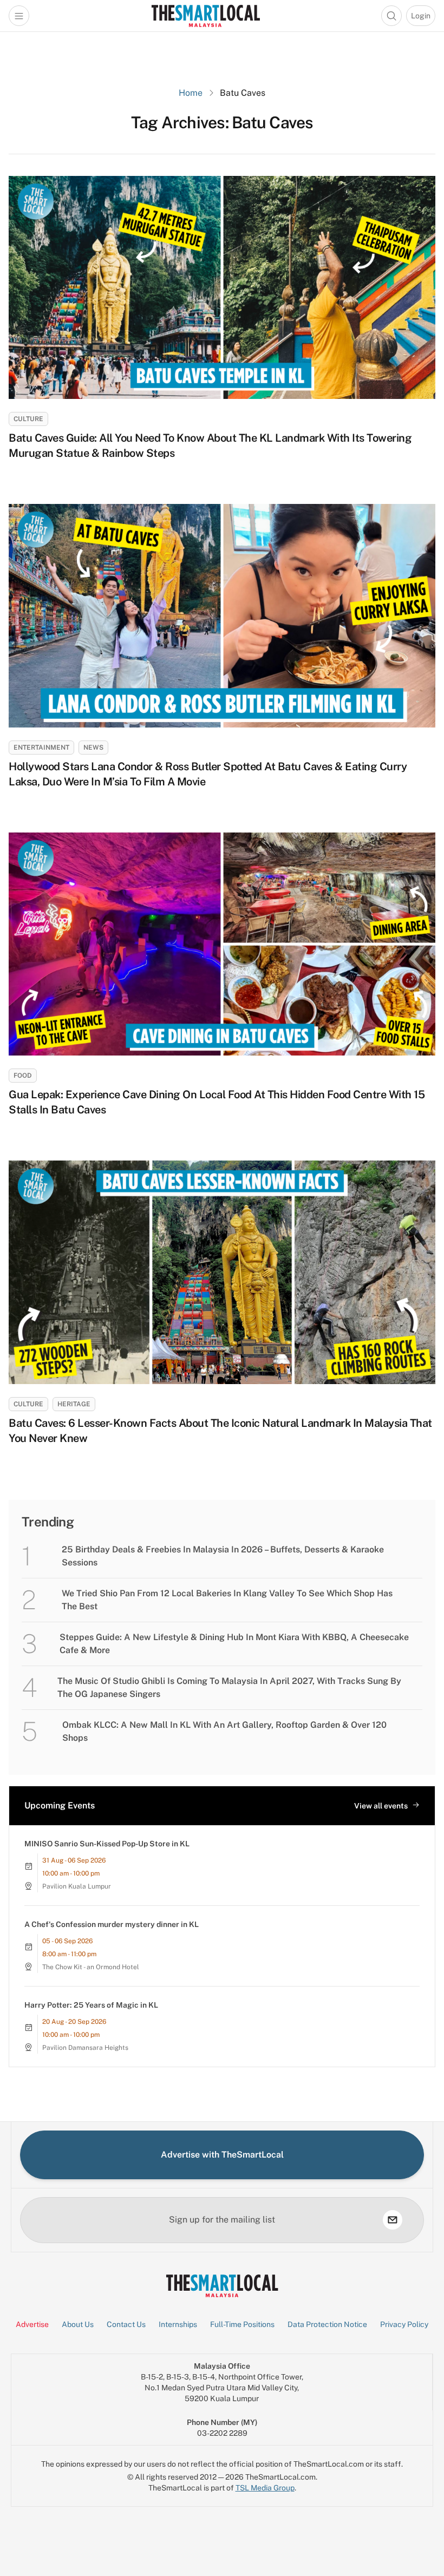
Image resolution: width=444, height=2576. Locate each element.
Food (23, 1076)
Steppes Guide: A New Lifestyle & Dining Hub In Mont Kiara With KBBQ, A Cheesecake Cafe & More (234, 1644)
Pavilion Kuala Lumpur (77, 1886)
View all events (381, 1806)
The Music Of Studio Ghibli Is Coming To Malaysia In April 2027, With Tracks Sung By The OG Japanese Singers (229, 1687)
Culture (28, 419)
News (93, 748)
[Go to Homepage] (205, 16)
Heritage (74, 1404)
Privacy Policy (404, 2324)
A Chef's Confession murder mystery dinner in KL (112, 1924)
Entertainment (41, 748)
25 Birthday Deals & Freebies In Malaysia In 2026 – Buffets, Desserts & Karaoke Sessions (223, 1556)
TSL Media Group (265, 2488)
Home (191, 93)
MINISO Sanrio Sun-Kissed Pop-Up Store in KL (107, 1844)
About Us (78, 2324)
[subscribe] (393, 2220)
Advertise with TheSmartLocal (222, 2155)
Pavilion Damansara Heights (85, 2048)
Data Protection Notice (327, 2324)
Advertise (32, 2324)
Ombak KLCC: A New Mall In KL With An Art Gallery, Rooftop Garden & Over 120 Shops (224, 1731)
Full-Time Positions (242, 2324)
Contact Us (126, 2324)
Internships (178, 2324)
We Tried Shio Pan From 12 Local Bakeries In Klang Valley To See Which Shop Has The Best (227, 1600)
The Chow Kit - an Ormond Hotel (91, 1967)
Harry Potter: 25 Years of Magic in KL (91, 2005)
